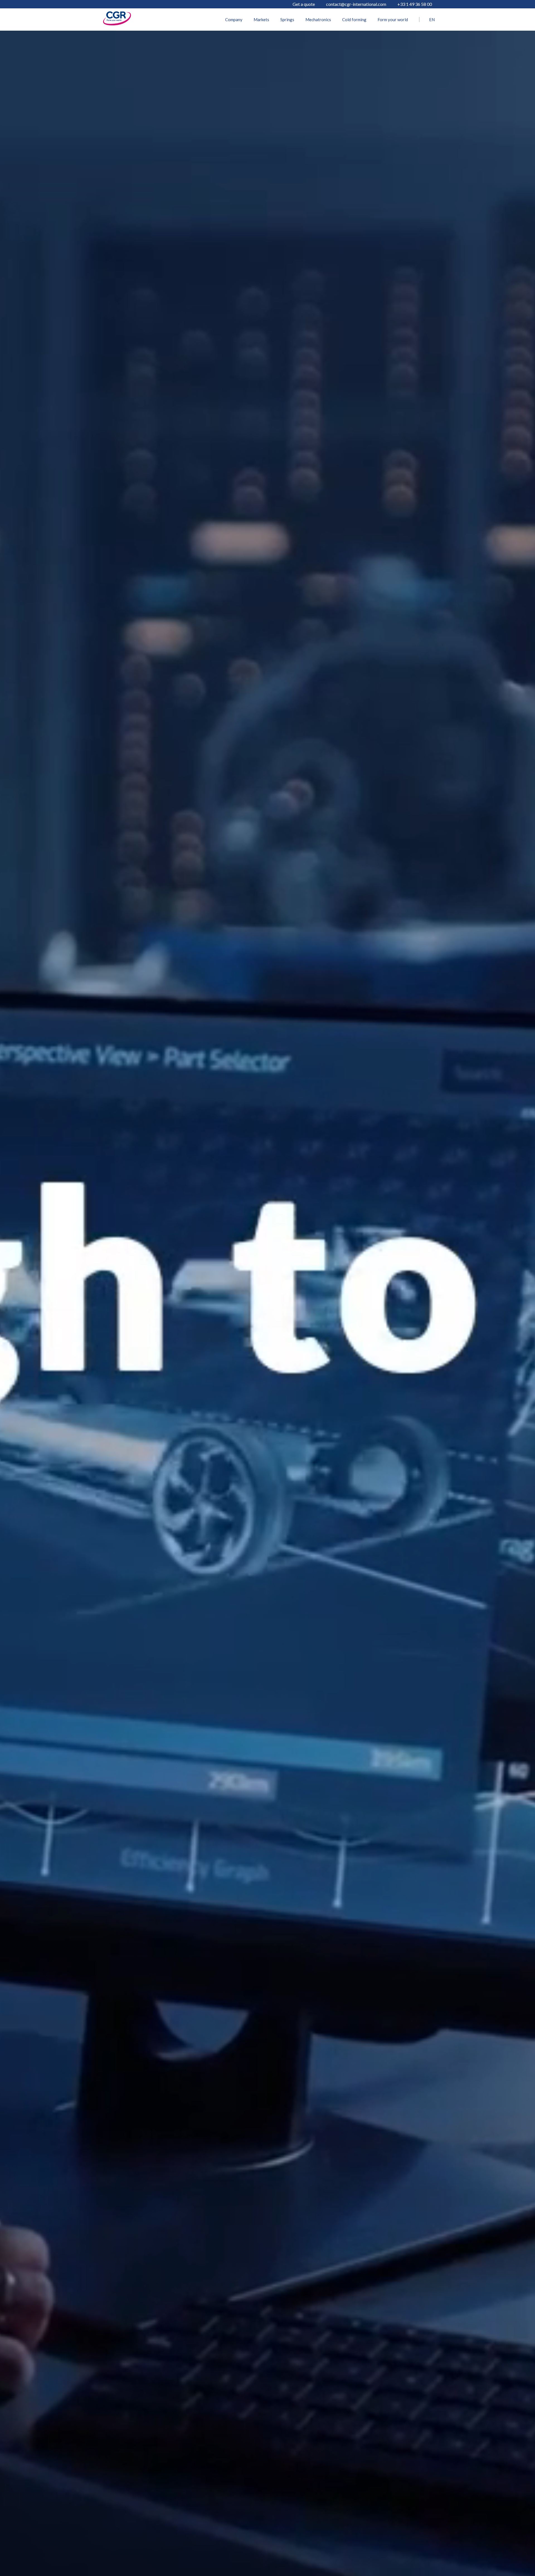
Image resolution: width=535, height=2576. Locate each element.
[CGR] (117, 24)
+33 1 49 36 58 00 (415, 4)
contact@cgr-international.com (356, 4)
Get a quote (304, 4)
